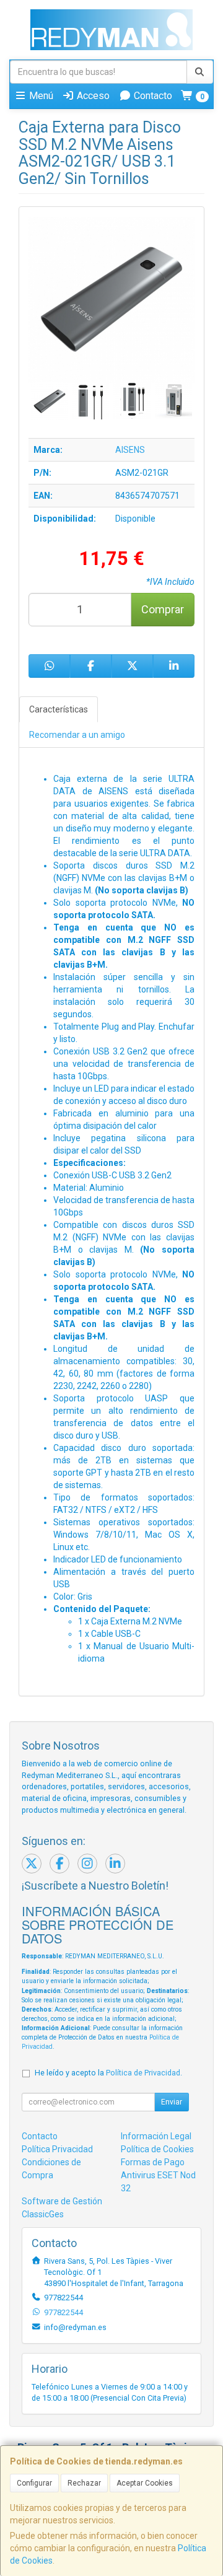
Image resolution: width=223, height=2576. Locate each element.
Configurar (34, 2483)
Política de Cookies (157, 2149)
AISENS (130, 450)
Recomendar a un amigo (77, 735)
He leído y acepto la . (108, 2073)
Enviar (172, 2102)
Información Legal (156, 2136)
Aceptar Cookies (145, 2483)
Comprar (163, 609)
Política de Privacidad (143, 2073)
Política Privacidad (57, 2149)
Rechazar (84, 2483)
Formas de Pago (153, 2162)
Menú (40, 96)
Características (59, 709)
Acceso (92, 96)
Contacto (152, 96)
